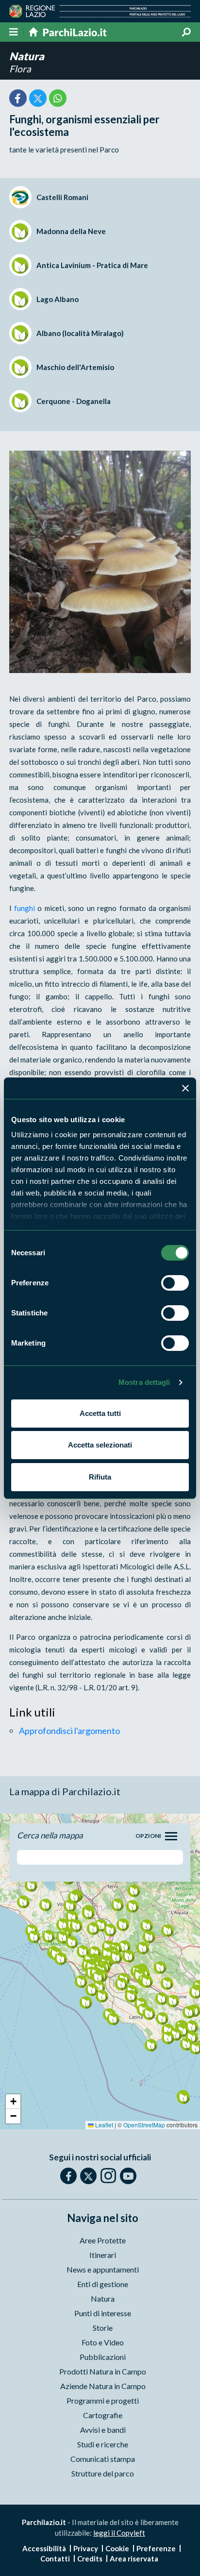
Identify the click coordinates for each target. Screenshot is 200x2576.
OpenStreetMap (144, 2125)
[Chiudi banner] (185, 1088)
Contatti (55, 2559)
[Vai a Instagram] (108, 2175)
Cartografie (103, 2415)
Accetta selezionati (100, 1445)
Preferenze (156, 2548)
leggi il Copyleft (119, 2533)
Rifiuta (100, 1477)
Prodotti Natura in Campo (103, 2371)
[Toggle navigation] (171, 1836)
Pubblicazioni (103, 2357)
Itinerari (103, 2255)
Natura (27, 56)
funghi (25, 908)
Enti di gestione (103, 2284)
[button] (76, 1926)
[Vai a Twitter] (88, 2176)
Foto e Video (103, 2342)
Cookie (117, 2548)
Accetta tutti (100, 1413)
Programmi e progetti (103, 2400)
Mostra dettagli (144, 1382)
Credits (90, 2559)
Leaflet (103, 2125)
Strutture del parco (103, 2473)
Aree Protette (103, 2240)
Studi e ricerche (103, 2444)
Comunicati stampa (103, 2459)
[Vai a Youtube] (128, 2176)
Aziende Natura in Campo (103, 2386)
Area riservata (134, 2559)
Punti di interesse (103, 2313)
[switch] (175, 1283)
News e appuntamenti (103, 2269)
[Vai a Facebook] (68, 2176)
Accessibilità (44, 2548)
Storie (103, 2328)
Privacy (86, 2548)
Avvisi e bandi (103, 2430)
